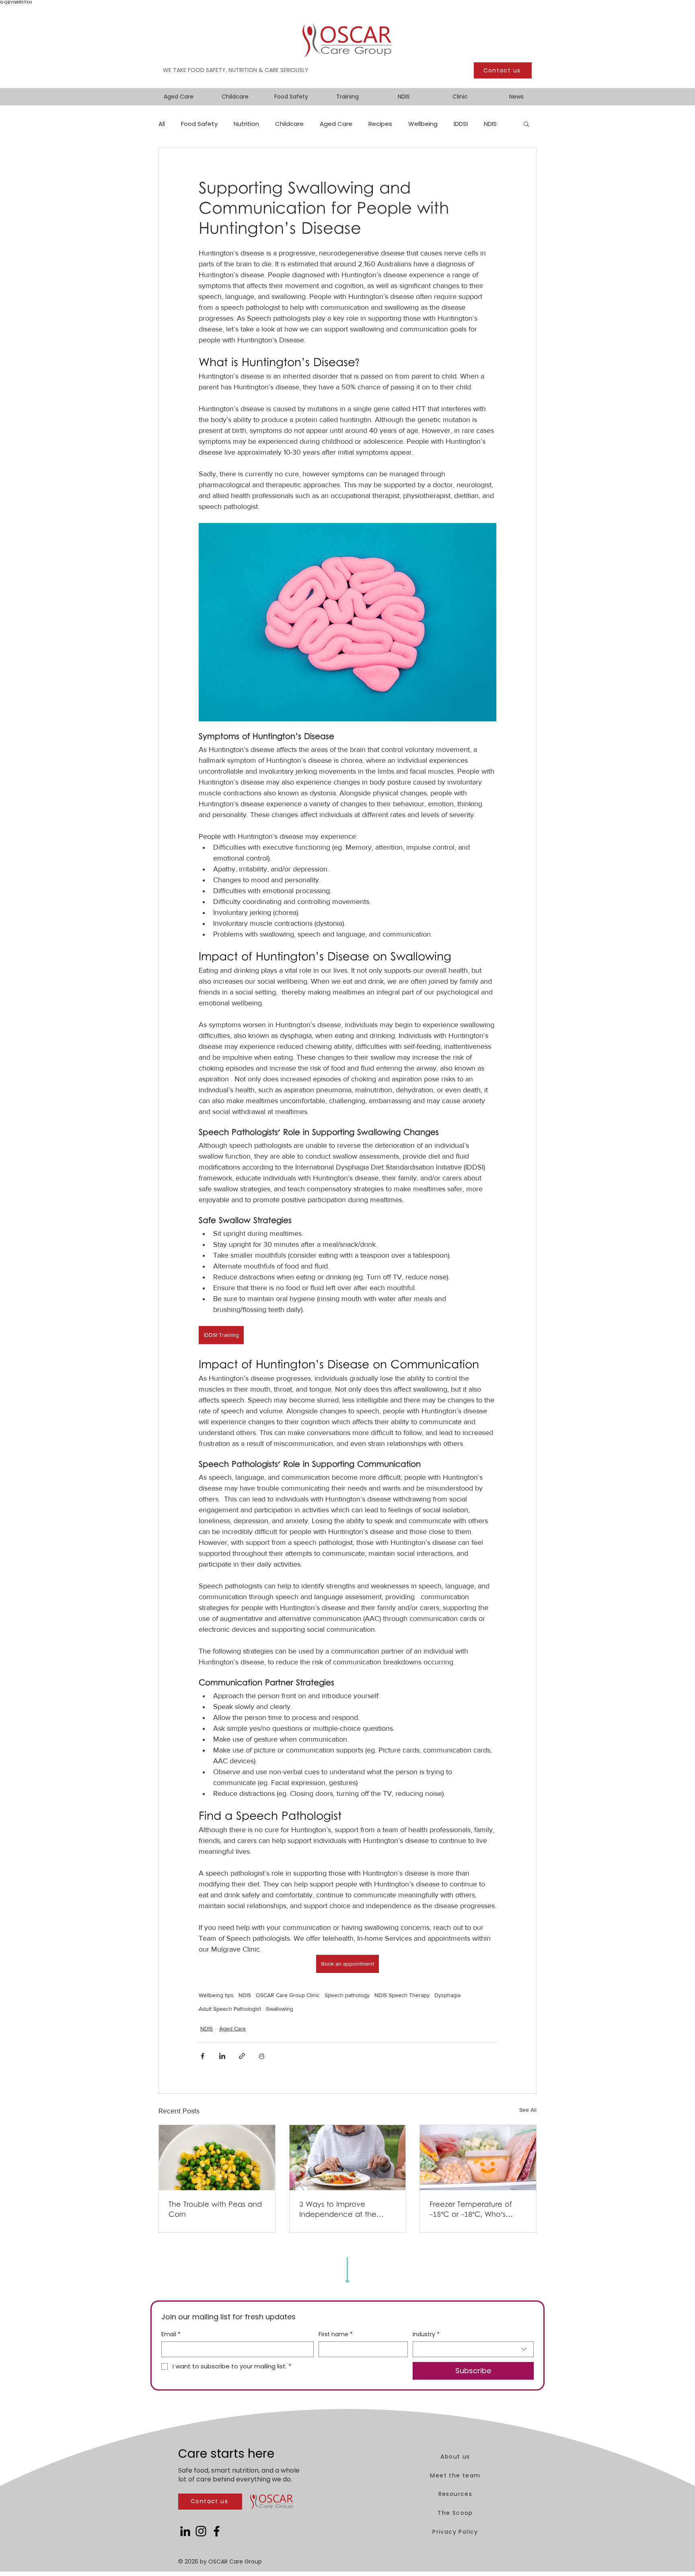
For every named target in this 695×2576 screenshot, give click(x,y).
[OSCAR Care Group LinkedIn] (185, 2531)
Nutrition (246, 124)
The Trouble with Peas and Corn (215, 2210)
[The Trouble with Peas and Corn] (217, 2158)
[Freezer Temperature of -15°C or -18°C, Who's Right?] (478, 2158)
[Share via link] (242, 2056)
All (162, 124)
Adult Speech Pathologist (230, 2009)
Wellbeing (423, 124)
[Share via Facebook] (203, 2056)
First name (336, 2334)
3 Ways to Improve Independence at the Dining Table (338, 2210)
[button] (526, 124)
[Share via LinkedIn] (222, 2056)
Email (171, 2334)
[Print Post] (262, 2056)
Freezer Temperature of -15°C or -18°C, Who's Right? (471, 2210)
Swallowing (280, 2009)
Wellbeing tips (216, 1995)
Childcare (289, 124)
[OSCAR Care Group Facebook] (217, 2531)
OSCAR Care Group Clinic (288, 1995)
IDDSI (461, 124)
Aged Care (336, 124)
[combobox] (473, 2349)
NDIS (490, 124)
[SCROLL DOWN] (347, 2270)
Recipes (380, 124)
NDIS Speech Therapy (402, 1995)
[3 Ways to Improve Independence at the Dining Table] (348, 2158)
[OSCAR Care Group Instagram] (201, 2531)
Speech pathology (347, 1995)
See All (528, 2110)
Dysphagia (447, 1995)
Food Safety (199, 124)
